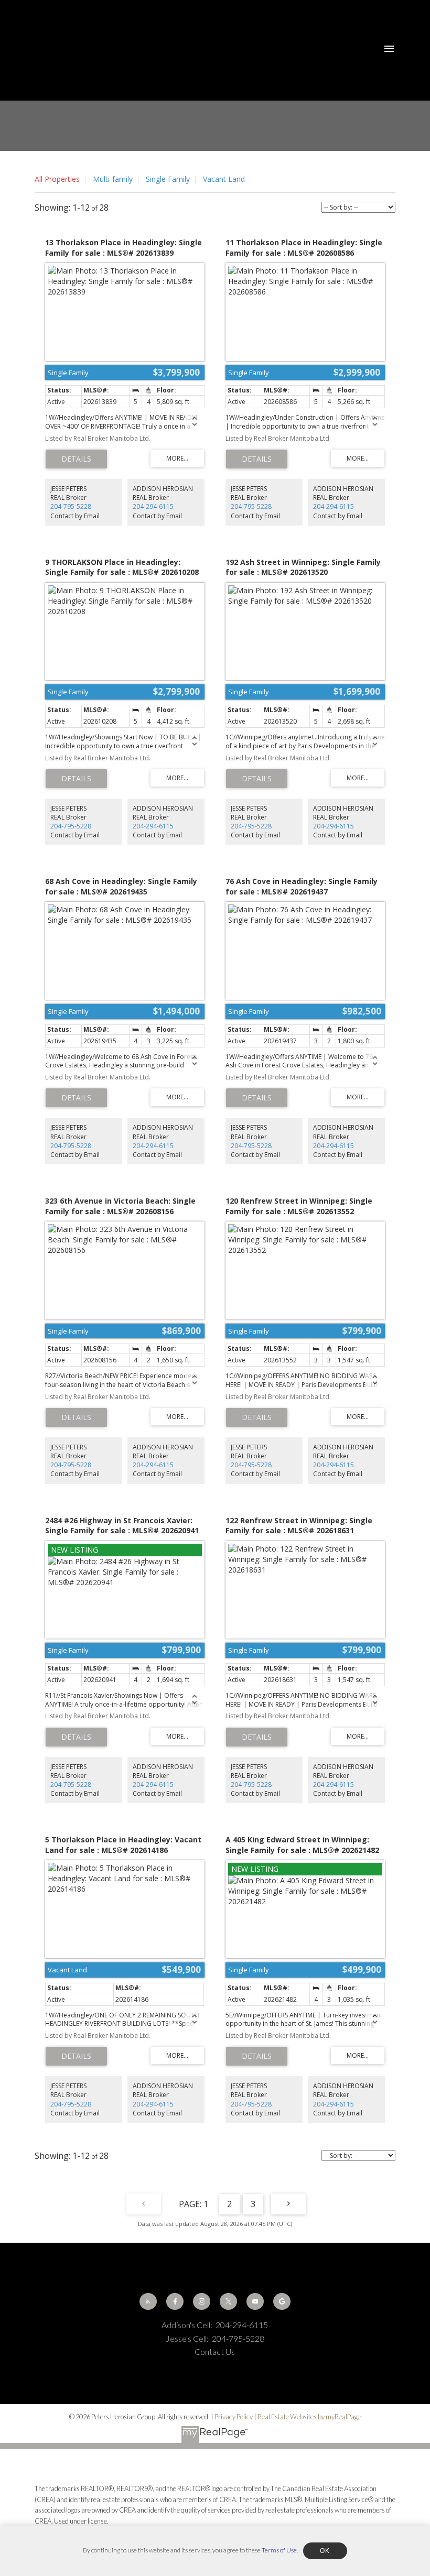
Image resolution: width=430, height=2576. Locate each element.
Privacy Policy (234, 2417)
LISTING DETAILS (76, 459)
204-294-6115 (153, 506)
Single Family (168, 179)
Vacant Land (224, 179)
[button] (148, 2302)
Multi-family (113, 179)
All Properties (57, 179)
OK (325, 2551)
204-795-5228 (71, 506)
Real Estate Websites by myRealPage (309, 2417)
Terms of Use (279, 2550)
